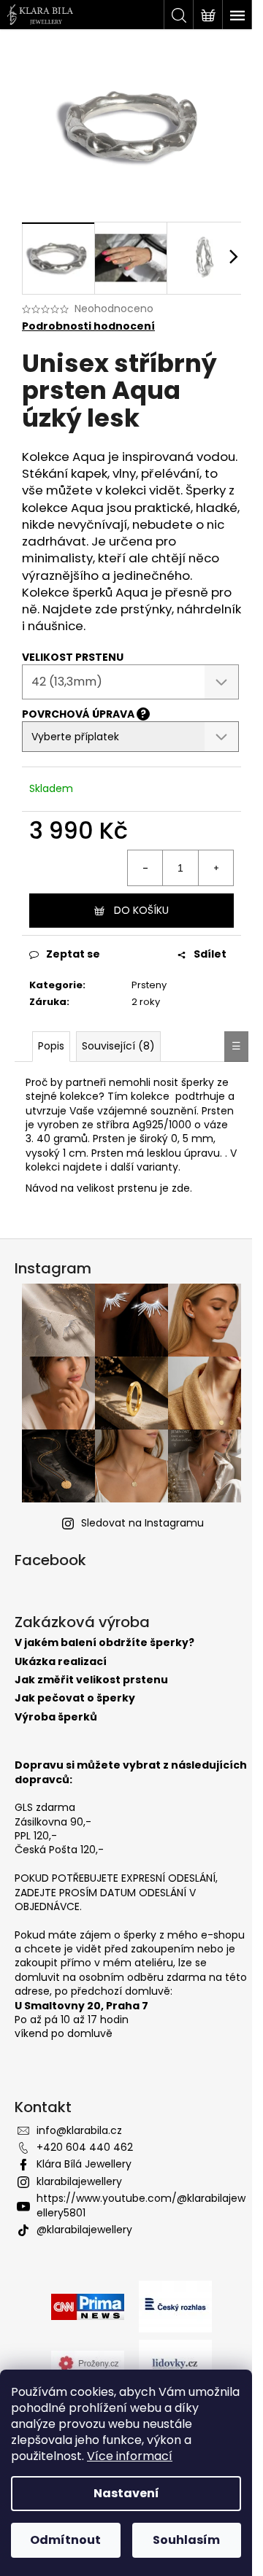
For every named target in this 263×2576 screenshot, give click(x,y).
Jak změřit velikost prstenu (91, 1680)
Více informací (130, 2456)
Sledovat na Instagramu (142, 1523)
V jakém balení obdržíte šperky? (104, 1643)
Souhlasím (186, 2540)
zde (181, 1188)
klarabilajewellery (79, 2181)
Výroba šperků (56, 1717)
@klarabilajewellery (84, 2230)
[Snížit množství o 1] (145, 868)
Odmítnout (65, 2540)
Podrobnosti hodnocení (88, 326)
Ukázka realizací (61, 1662)
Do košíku (141, 910)
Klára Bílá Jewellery (84, 2164)
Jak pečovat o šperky (75, 1698)
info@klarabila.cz (79, 2130)
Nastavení (126, 2493)
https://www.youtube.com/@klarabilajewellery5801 (141, 2205)
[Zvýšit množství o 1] (216, 868)
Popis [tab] (51, 1046)
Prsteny (149, 985)
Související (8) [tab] (118, 1046)
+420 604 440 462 (85, 2147)
